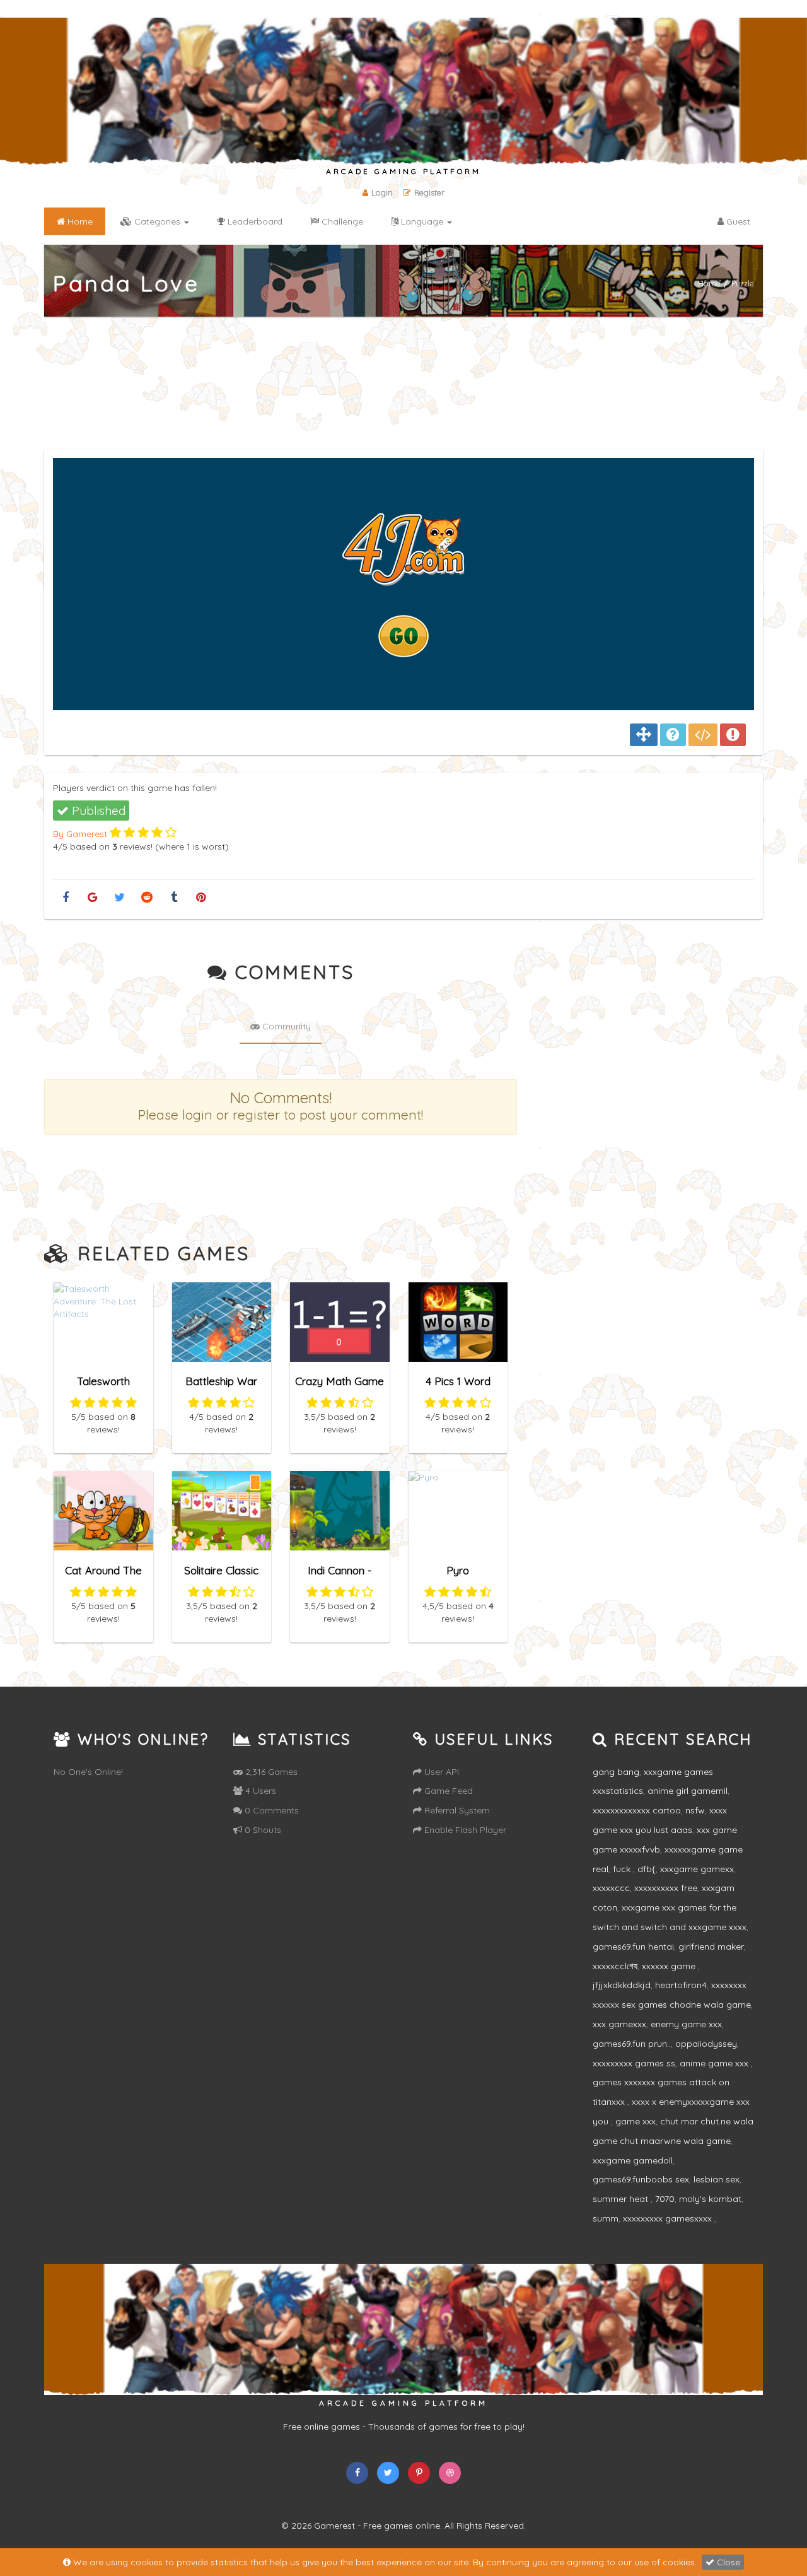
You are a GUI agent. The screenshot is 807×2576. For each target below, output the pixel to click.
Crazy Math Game (340, 1381)
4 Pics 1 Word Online (458, 1387)
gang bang (616, 1772)
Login (382, 192)
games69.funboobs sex (641, 2179)
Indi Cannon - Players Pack (340, 1576)
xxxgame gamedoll (633, 2160)
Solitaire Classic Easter (221, 1576)
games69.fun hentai (633, 1947)
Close (727, 2562)
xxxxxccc (611, 1888)
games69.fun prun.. (632, 2044)
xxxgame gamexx (697, 1869)
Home (709, 283)
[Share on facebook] (65, 898)
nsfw (695, 1810)
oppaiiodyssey (706, 2044)
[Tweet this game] (119, 898)
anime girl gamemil (688, 1791)
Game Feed (447, 1791)
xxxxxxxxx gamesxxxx (669, 2218)
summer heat (622, 2199)
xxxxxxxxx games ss (634, 2063)
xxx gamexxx (619, 2024)
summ (606, 2218)
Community (285, 1026)
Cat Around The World (103, 1576)
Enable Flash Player (464, 1830)
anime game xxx (715, 2063)
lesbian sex (717, 2179)
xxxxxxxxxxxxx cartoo (637, 1810)
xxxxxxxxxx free (666, 1888)
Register (429, 192)
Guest (737, 221)
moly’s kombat (710, 2199)
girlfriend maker (711, 1947)
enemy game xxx (686, 2024)
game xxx (636, 2121)
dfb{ (647, 1869)
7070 (665, 2199)
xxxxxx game (670, 1966)
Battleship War (221, 1381)
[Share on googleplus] (92, 898)
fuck (623, 1869)
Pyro (458, 1570)
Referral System (456, 1810)
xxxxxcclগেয (615, 1966)
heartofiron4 (681, 1985)
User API (440, 1772)
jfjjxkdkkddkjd (622, 1985)
